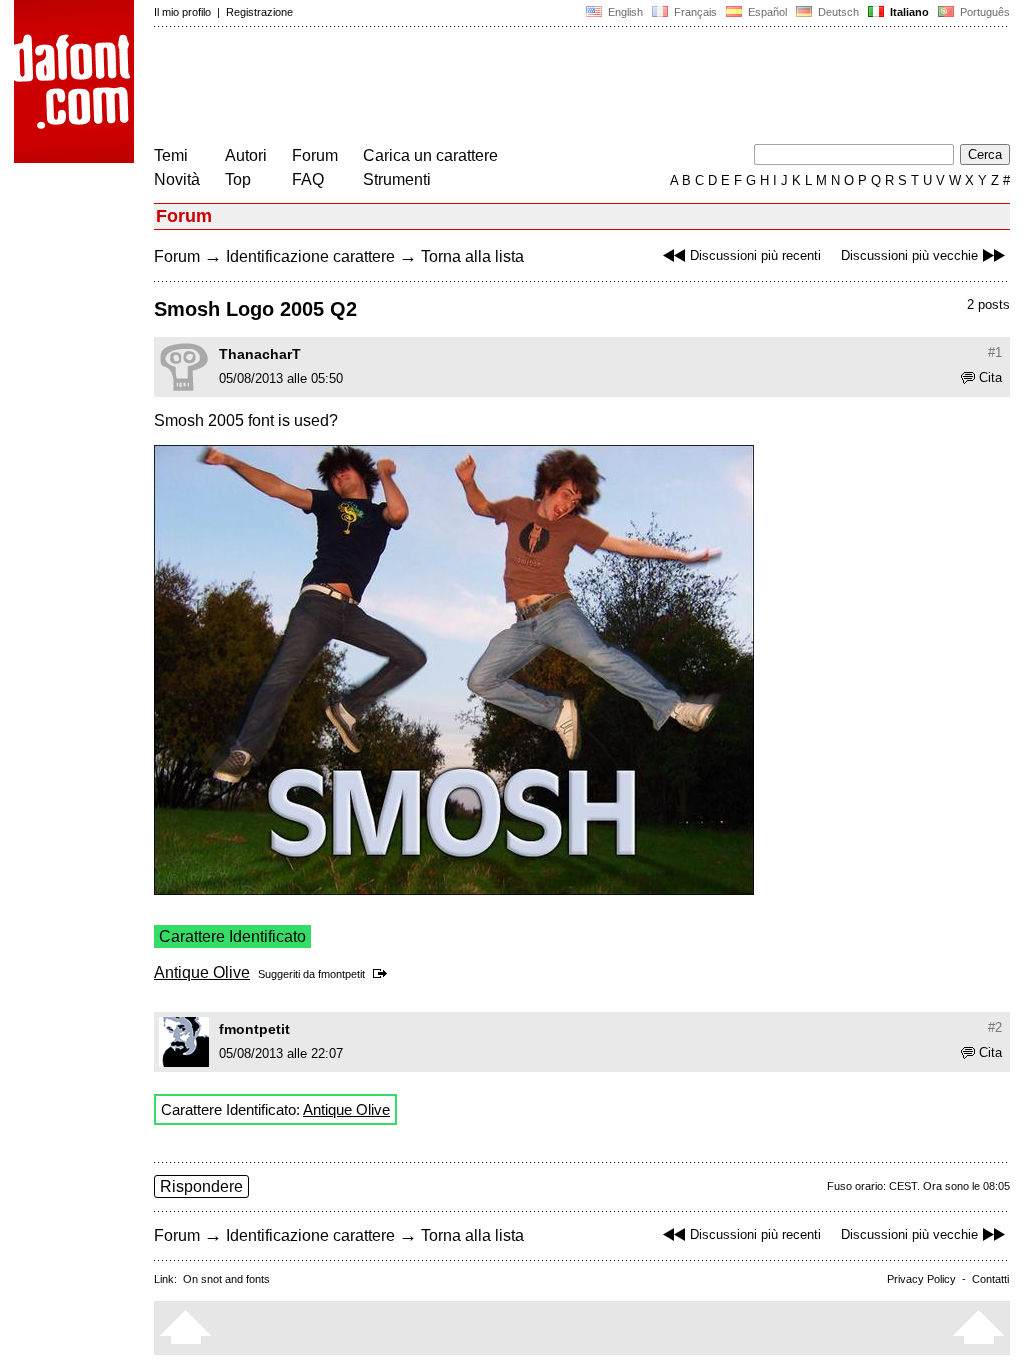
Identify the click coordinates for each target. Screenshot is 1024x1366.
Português (982, 12)
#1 (995, 352)
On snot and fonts (226, 1279)
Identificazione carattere (310, 256)
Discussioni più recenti (755, 255)
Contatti (990, 1279)
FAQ (308, 179)
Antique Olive (202, 972)
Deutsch (837, 12)
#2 (995, 1027)
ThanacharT (260, 354)
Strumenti (397, 179)
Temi (171, 155)
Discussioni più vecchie (909, 255)
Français (694, 12)
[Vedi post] (383, 974)
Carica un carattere (430, 155)
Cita (990, 377)
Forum (315, 155)
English (624, 12)
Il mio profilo (182, 12)
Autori (246, 155)
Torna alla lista (472, 256)
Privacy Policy (921, 1279)
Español (766, 12)
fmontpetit (341, 974)
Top (238, 179)
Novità (177, 179)
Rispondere (201, 1186)
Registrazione (259, 12)
